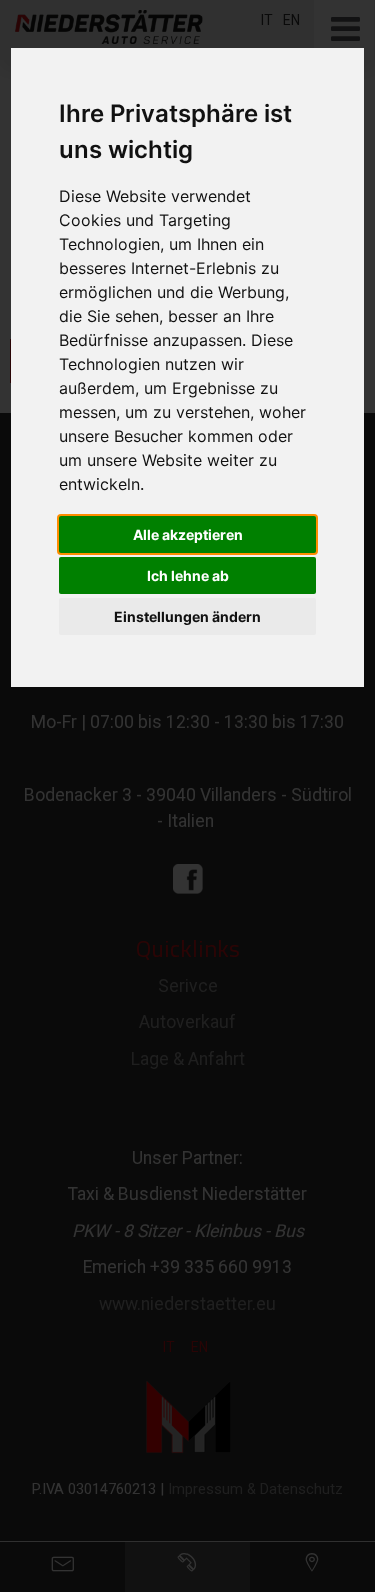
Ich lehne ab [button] (188, 575)
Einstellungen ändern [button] (187, 616)
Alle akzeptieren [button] (188, 534)
